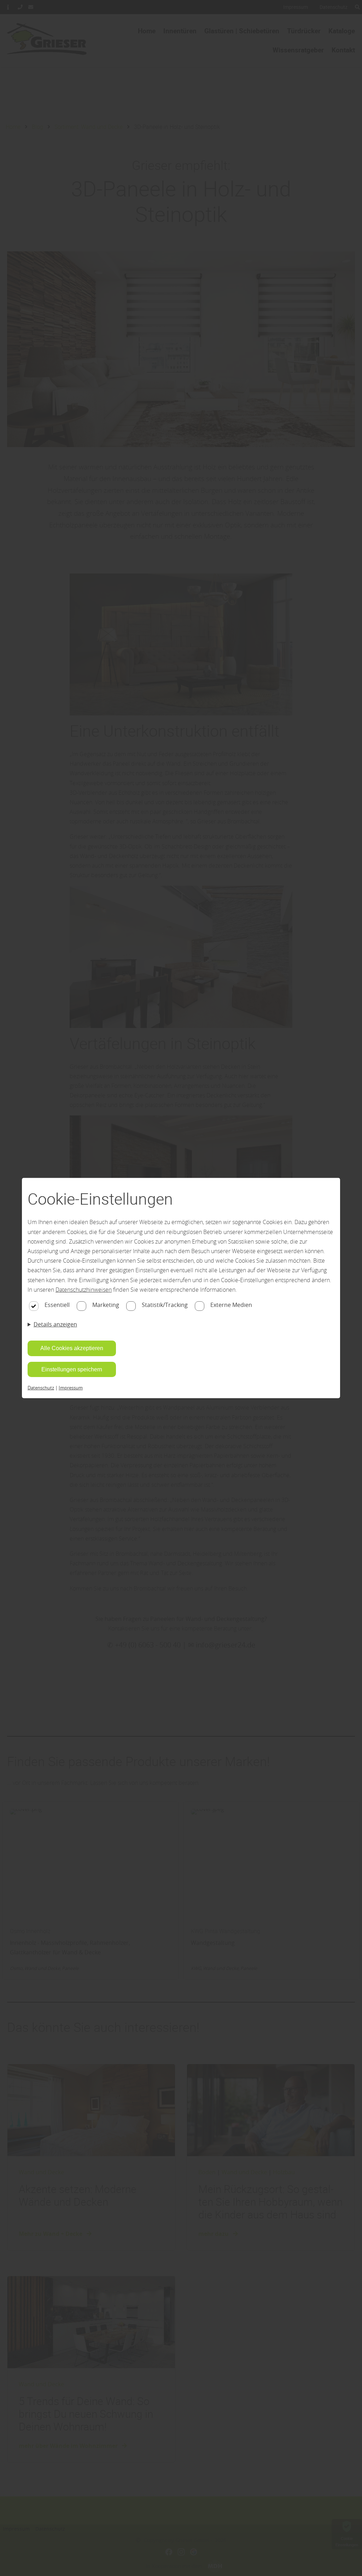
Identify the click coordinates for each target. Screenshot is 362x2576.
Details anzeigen (55, 1324)
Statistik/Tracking (165, 1305)
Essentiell (57, 1305)
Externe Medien (231, 1305)
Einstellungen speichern (72, 1369)
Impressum (71, 1388)
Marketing (106, 1305)
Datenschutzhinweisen (84, 1290)
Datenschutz (41, 1388)
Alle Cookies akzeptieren (72, 1348)
